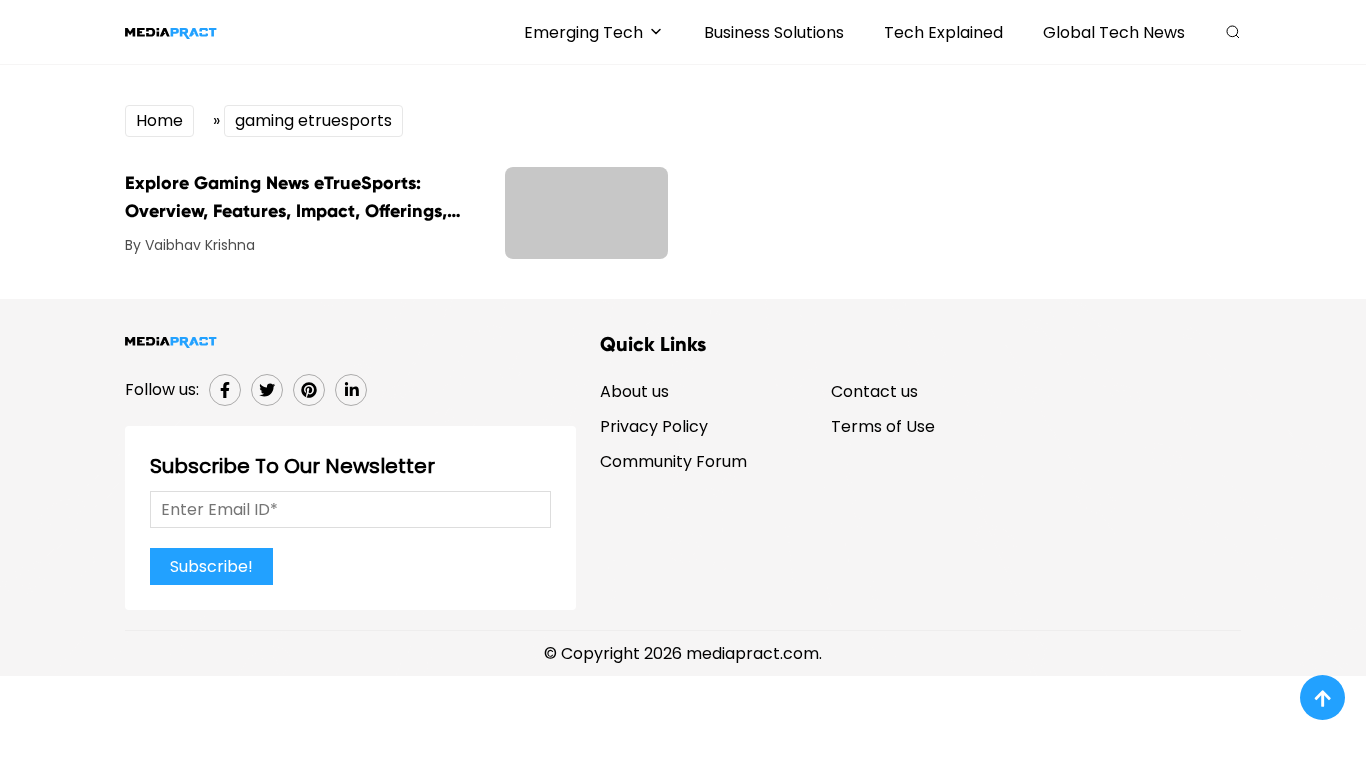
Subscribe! (211, 566)
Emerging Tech (583, 32)
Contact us (874, 391)
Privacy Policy (654, 426)
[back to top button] (1322, 697)
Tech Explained (943, 32)
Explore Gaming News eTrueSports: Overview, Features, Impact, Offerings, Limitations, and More (286, 198)
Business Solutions (774, 32)
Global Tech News (1114, 32)
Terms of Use (883, 426)
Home (159, 120)
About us (634, 391)
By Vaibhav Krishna (190, 245)
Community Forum (673, 461)
